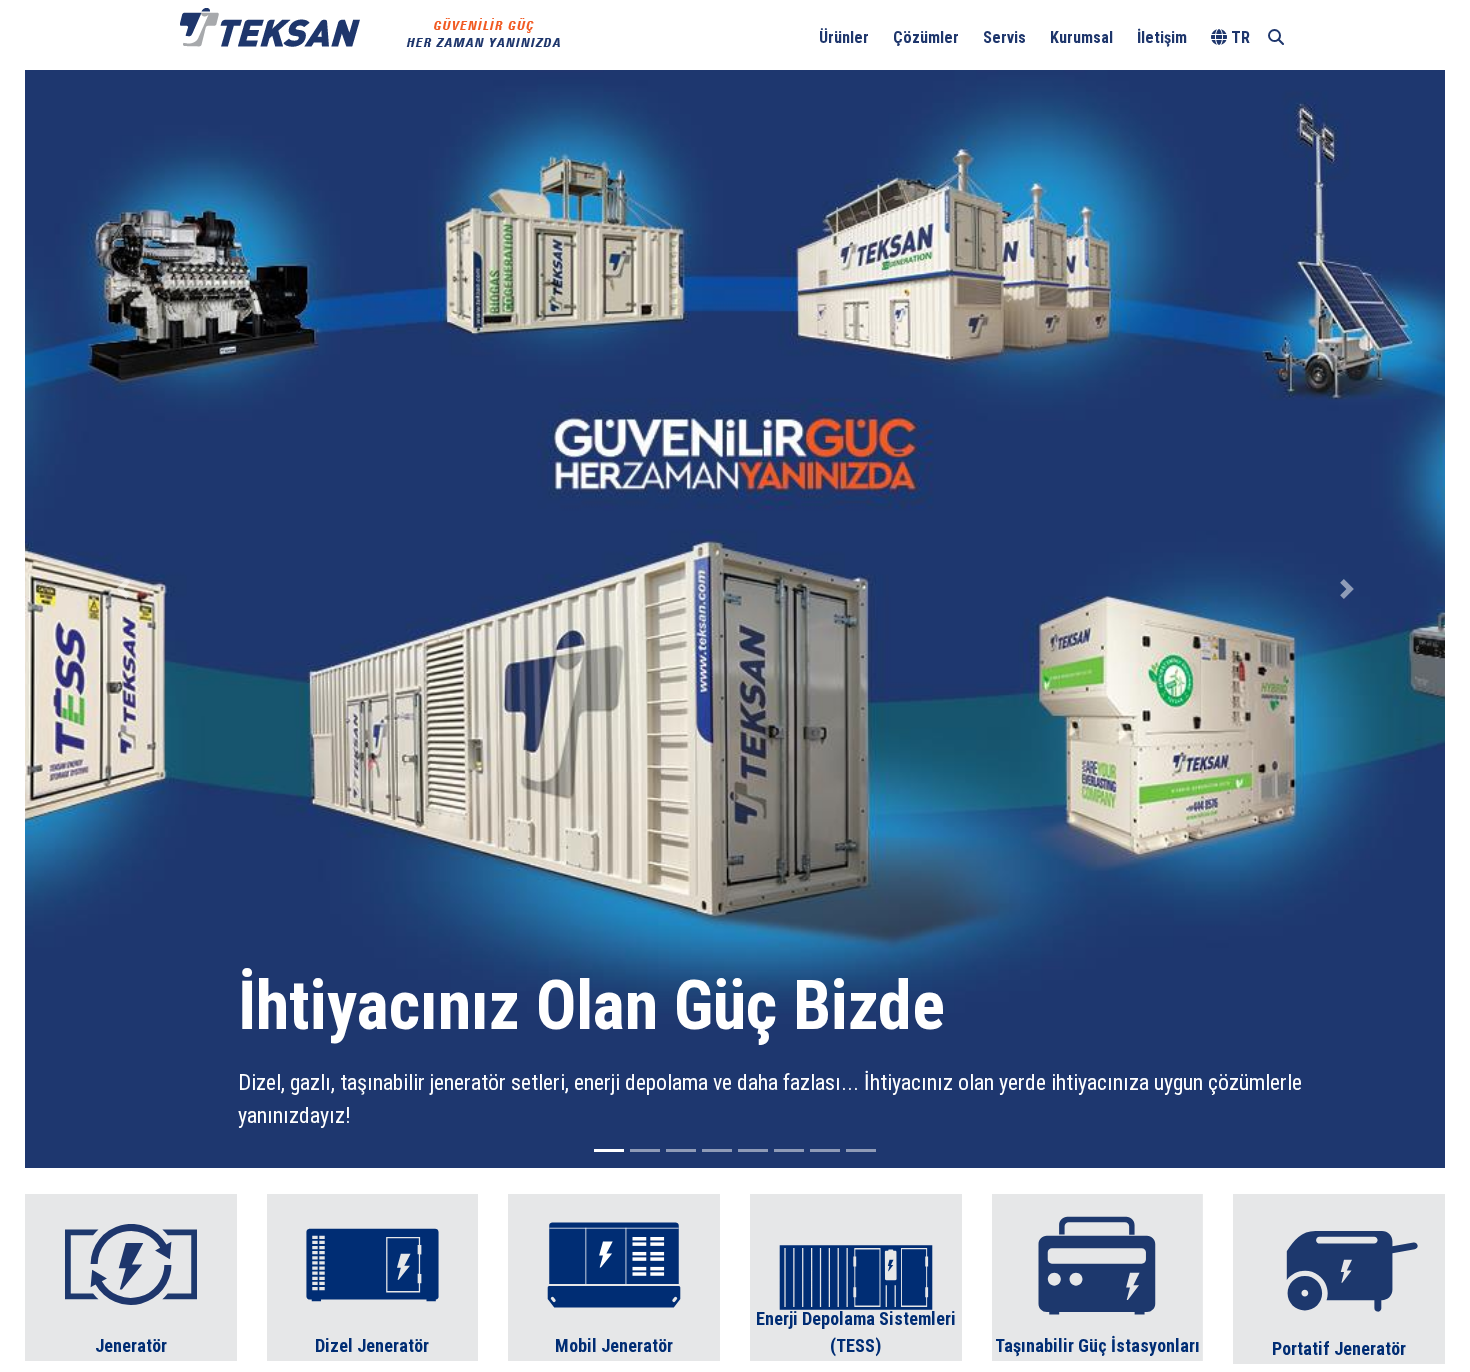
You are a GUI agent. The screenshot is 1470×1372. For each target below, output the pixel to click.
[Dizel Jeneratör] (373, 1275)
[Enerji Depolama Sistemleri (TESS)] (856, 1275)
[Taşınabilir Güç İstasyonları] (1098, 1275)
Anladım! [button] (1400, 26)
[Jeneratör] (131, 1275)
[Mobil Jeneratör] (614, 1275)
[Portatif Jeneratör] (1339, 1277)
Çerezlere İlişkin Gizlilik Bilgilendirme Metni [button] (696, 25)
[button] (123, 589)
